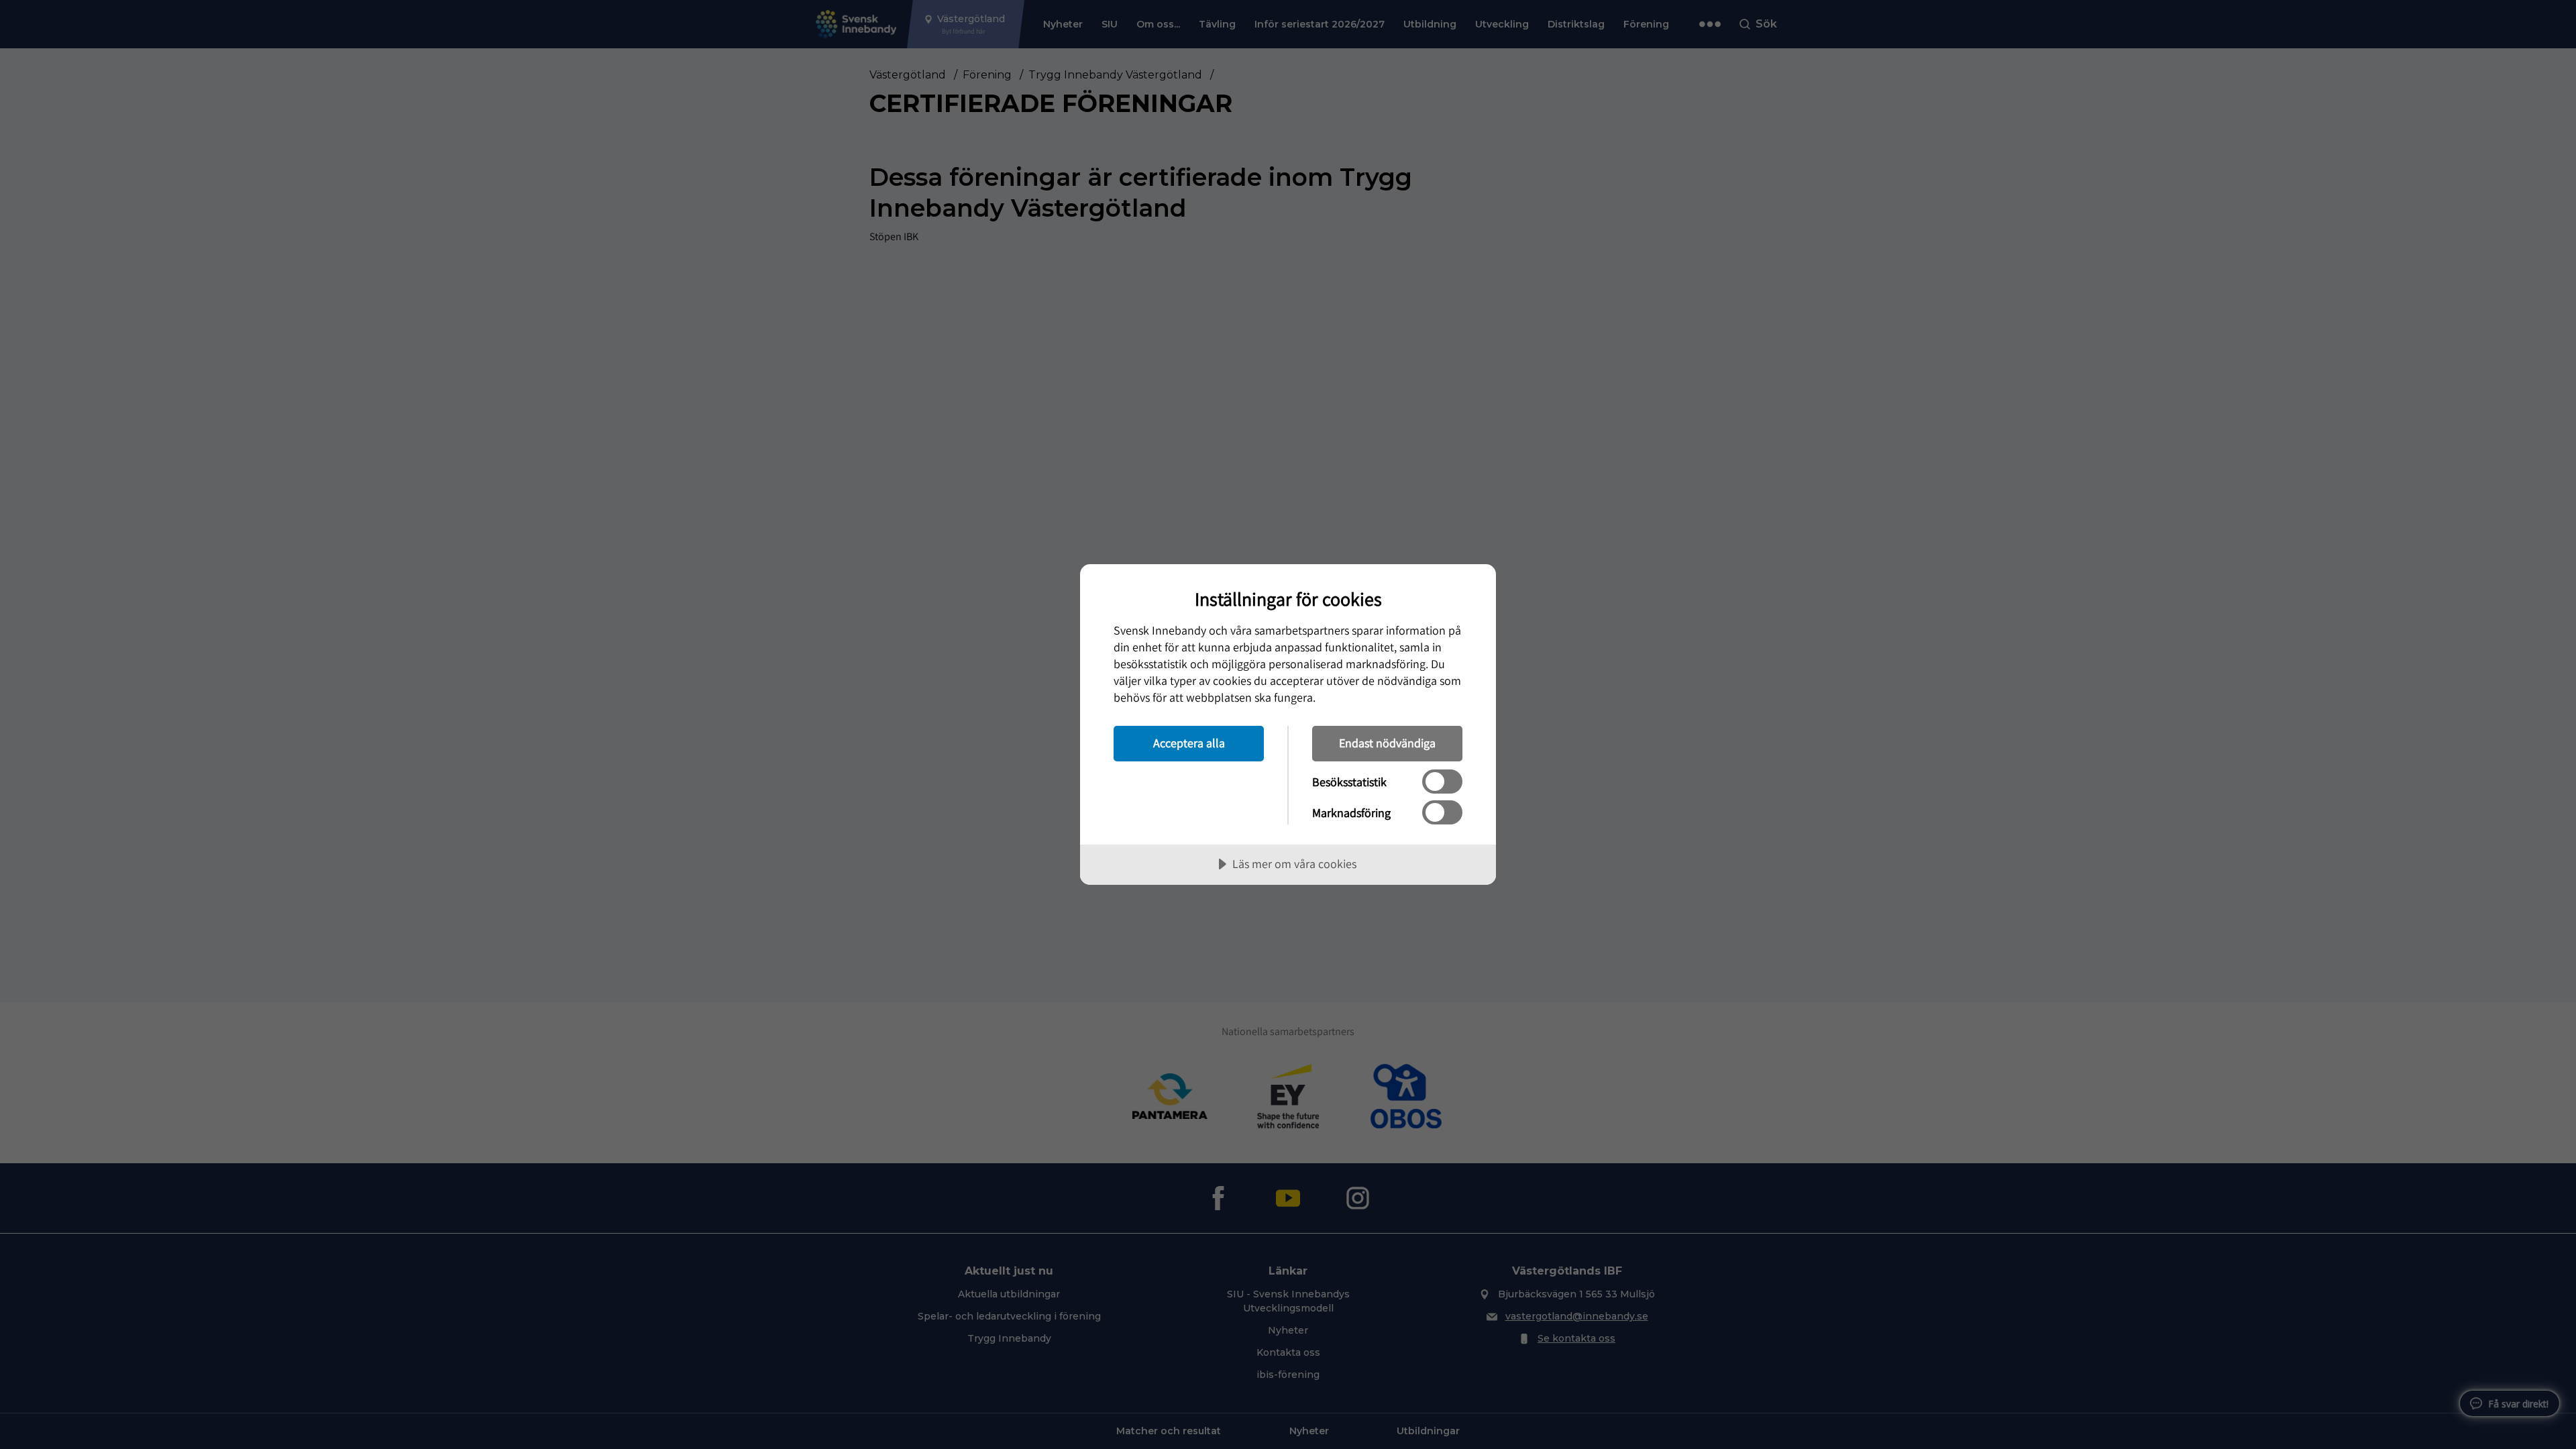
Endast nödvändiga (1387, 743)
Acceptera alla (1189, 743)
